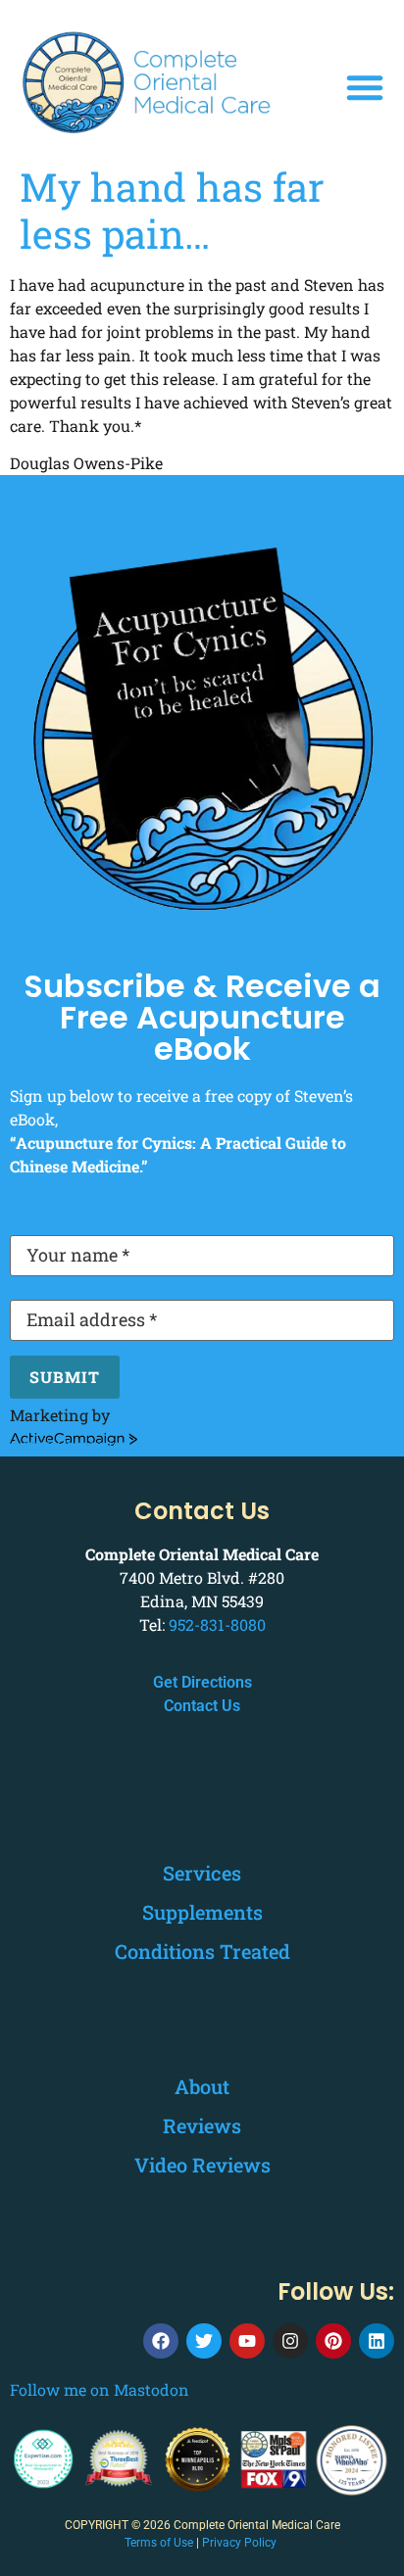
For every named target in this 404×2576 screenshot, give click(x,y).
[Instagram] (290, 2341)
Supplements (202, 1912)
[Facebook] (161, 2341)
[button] (365, 87)
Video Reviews (202, 2165)
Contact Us (202, 1706)
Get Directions (202, 1682)
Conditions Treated (202, 1951)
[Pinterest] (333, 2341)
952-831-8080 (217, 1624)
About (202, 2086)
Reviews (202, 2125)
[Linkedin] (377, 2341)
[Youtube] (247, 2341)
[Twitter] (204, 2341)
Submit (65, 1377)
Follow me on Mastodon (100, 2389)
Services (202, 1873)
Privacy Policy (239, 2543)
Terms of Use (159, 2543)
